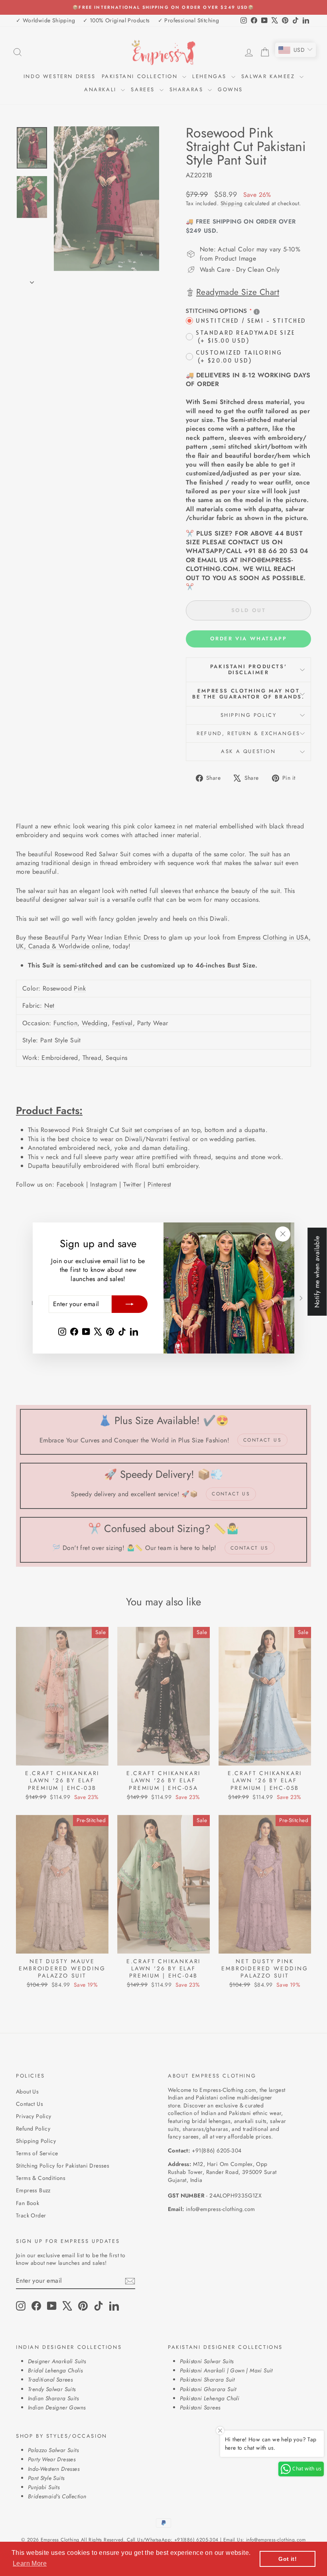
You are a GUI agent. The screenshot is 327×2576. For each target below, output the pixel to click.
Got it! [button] (288, 2559)
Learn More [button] (30, 2563)
